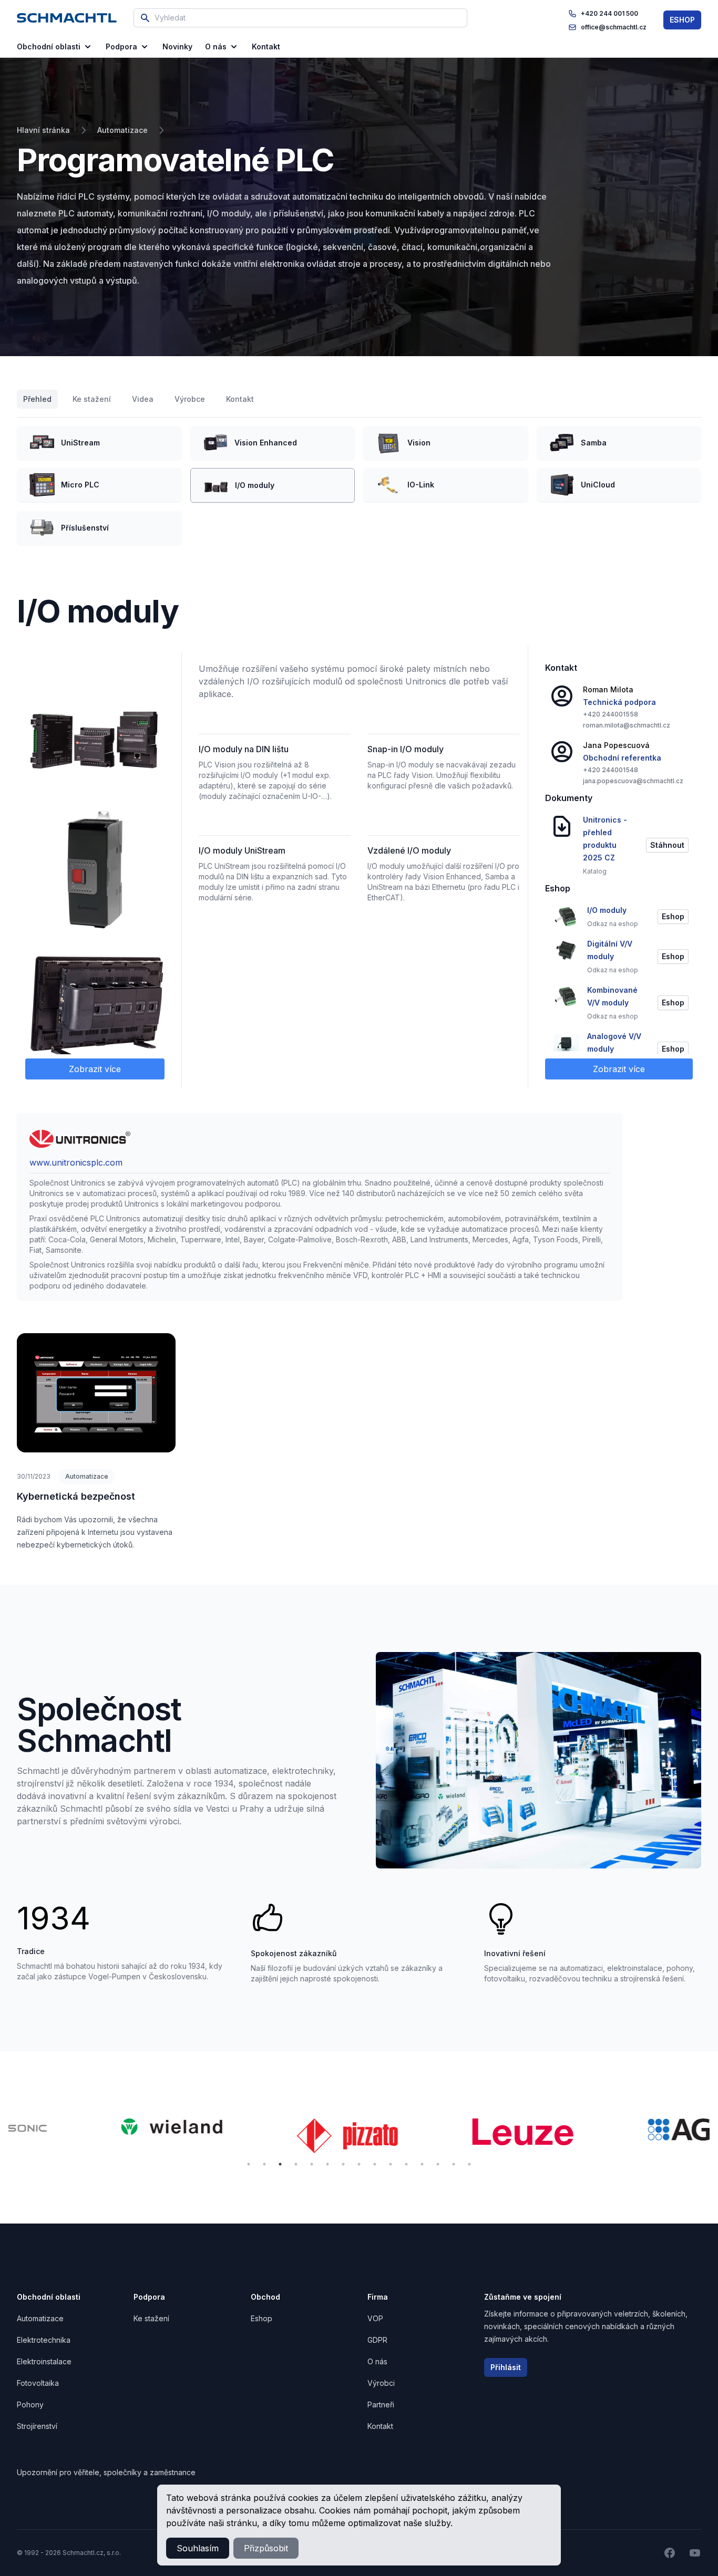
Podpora (121, 46)
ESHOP (682, 20)
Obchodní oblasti (49, 46)
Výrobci (381, 2383)
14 (454, 2164)
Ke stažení (92, 399)
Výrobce (190, 399)
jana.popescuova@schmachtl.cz (633, 781)
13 (438, 2164)
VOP (375, 2318)
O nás (216, 46)
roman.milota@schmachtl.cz (627, 725)
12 (422, 2164)
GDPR (377, 2340)
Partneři (381, 2404)
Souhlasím (198, 2548)
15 (469, 2164)
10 (391, 2164)
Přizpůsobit (266, 2548)
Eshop (261, 2318)
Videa (143, 399)
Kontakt (240, 399)
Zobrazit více (95, 1069)
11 (406, 2164)
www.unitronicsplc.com (76, 1162)
